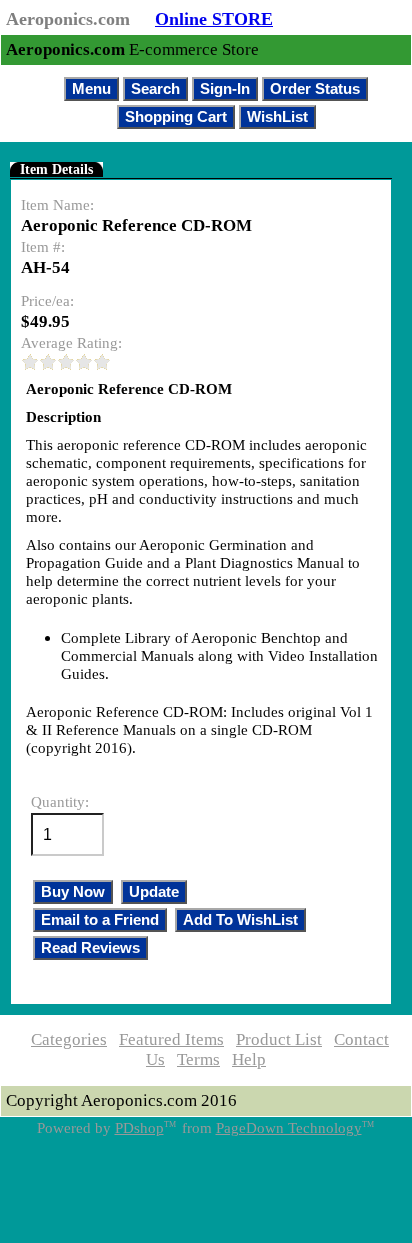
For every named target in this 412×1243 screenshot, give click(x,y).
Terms (198, 1059)
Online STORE (214, 19)
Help (249, 1059)
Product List (279, 1039)
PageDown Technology (289, 1128)
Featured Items (171, 1039)
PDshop (139, 1128)
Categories (69, 1039)
